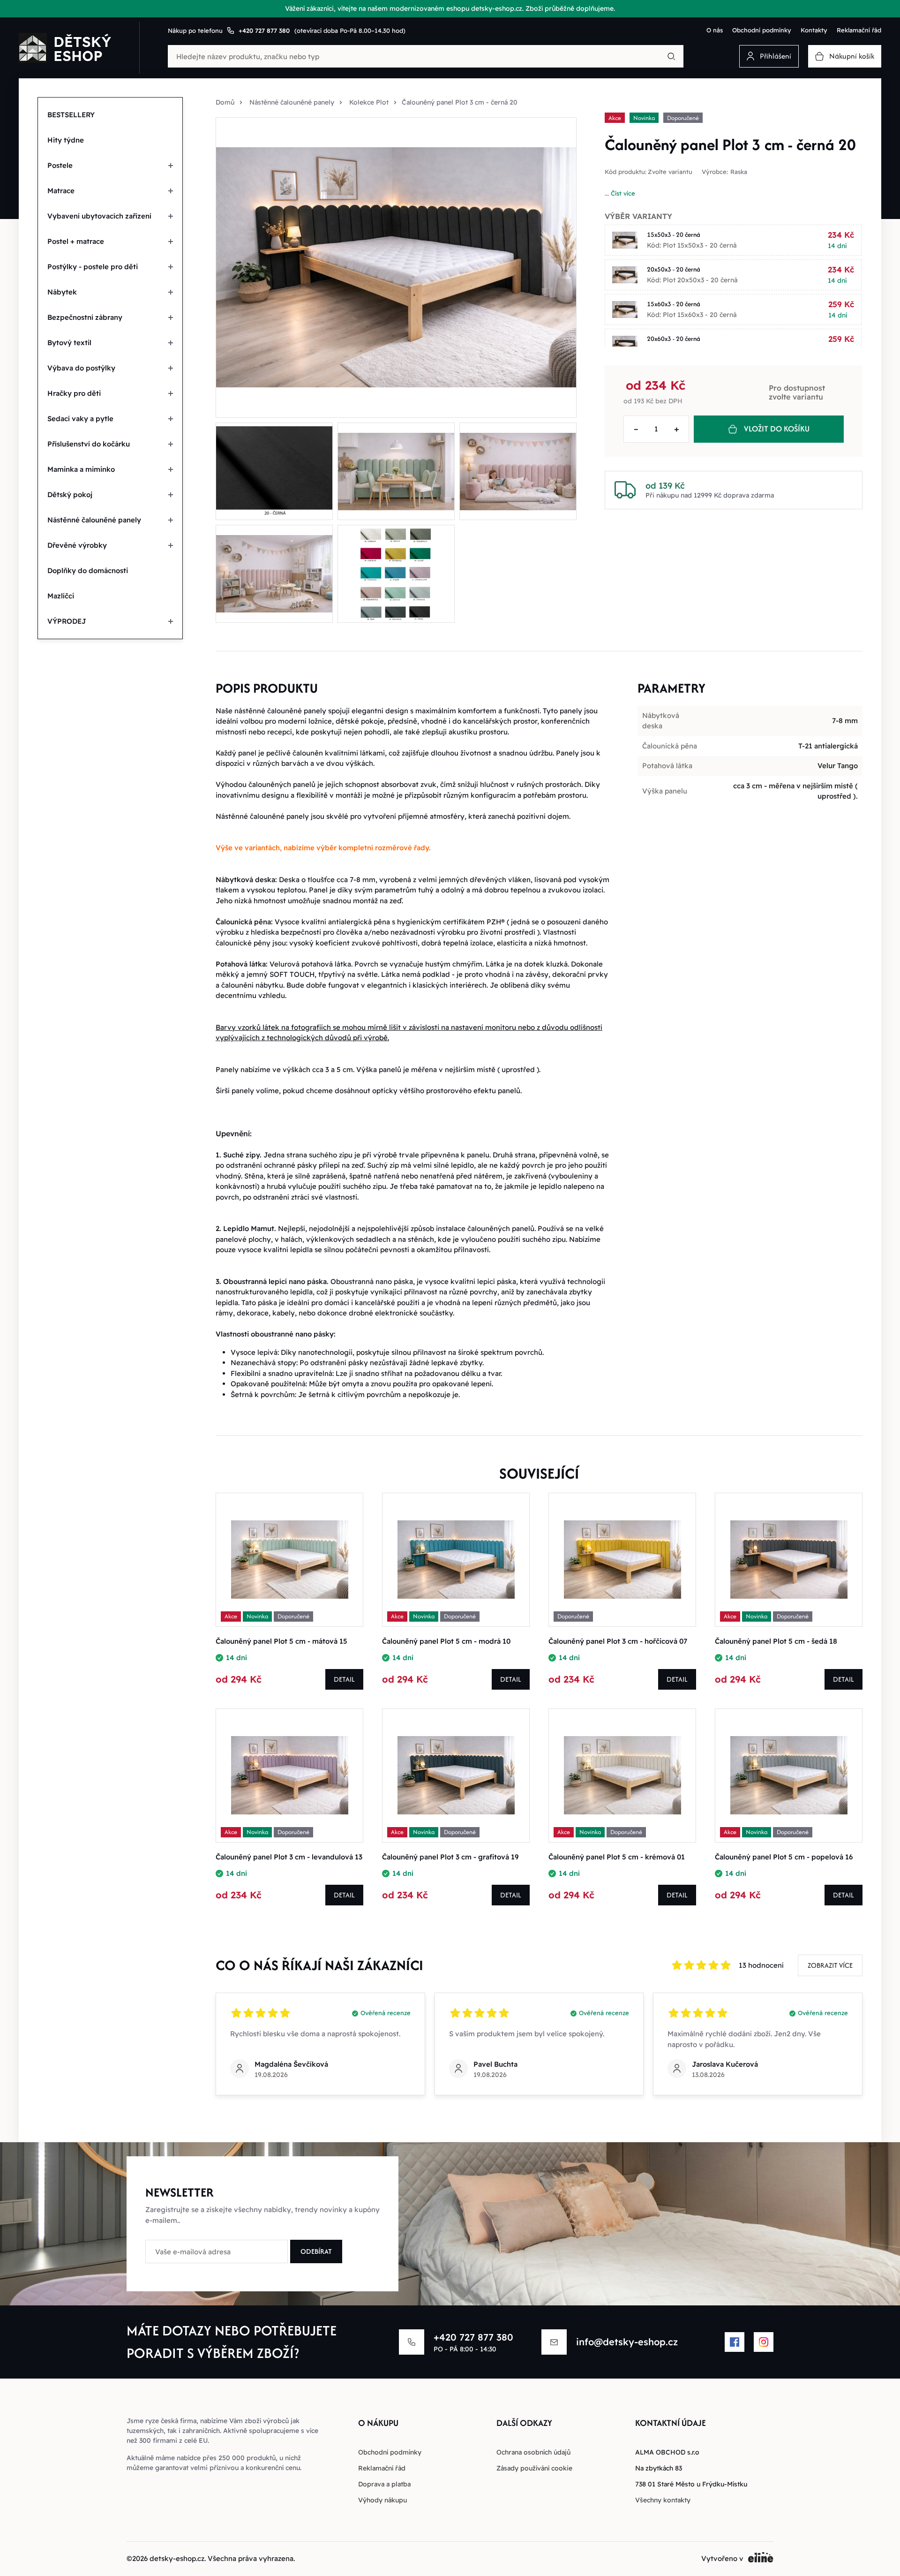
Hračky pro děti (74, 393)
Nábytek (62, 292)
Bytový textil (69, 343)
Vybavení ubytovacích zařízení (99, 216)
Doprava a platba (384, 2484)
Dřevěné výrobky (77, 545)
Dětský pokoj (70, 495)
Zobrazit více (830, 1965)
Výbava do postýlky (81, 368)
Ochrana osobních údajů (533, 2452)
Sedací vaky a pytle (80, 419)
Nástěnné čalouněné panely (94, 520)
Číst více (623, 193)
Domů (225, 102)
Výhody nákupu (382, 2500)
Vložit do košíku (777, 429)
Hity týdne (66, 140)
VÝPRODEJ (67, 621)
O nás (715, 30)
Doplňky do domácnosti (88, 570)
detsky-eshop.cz (177, 2558)
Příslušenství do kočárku (89, 444)
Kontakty (814, 30)
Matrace (61, 191)
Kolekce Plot (369, 102)
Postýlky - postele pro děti (93, 267)
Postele (60, 165)
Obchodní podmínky (762, 30)
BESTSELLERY (71, 115)
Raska (739, 172)
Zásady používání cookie (534, 2468)
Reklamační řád (859, 30)
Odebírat (316, 2251)
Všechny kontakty (663, 2500)
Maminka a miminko (81, 469)
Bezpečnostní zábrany (85, 317)
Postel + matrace (76, 241)
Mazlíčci (61, 596)
